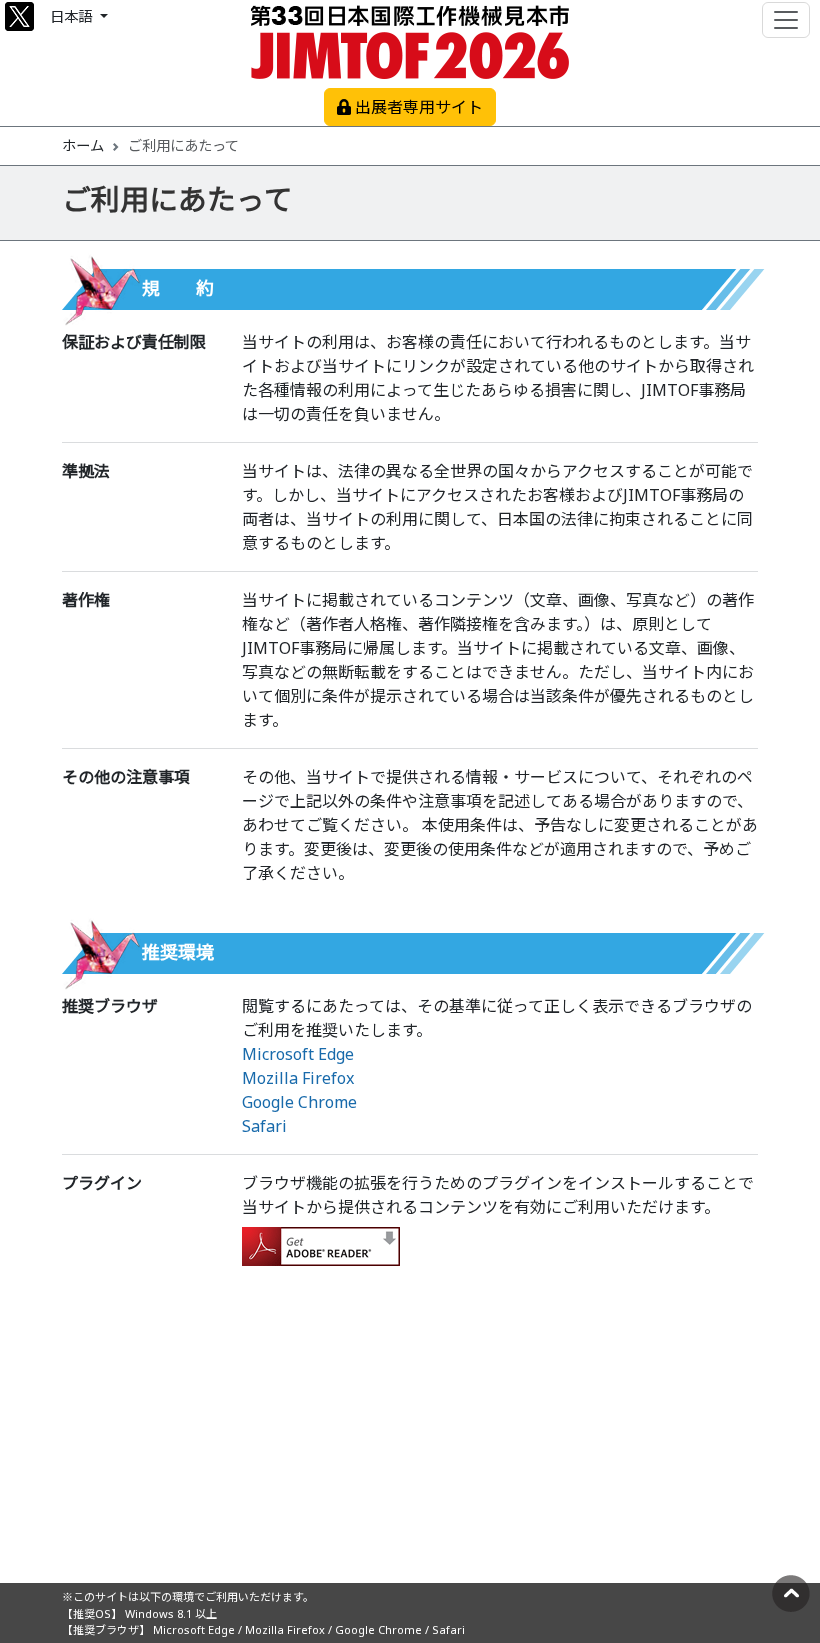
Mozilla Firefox (298, 1078)
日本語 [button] (73, 16)
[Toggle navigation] (786, 20)
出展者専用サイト (417, 107)
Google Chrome (299, 1102)
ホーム (83, 145)
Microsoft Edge (298, 1054)
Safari (264, 1126)
